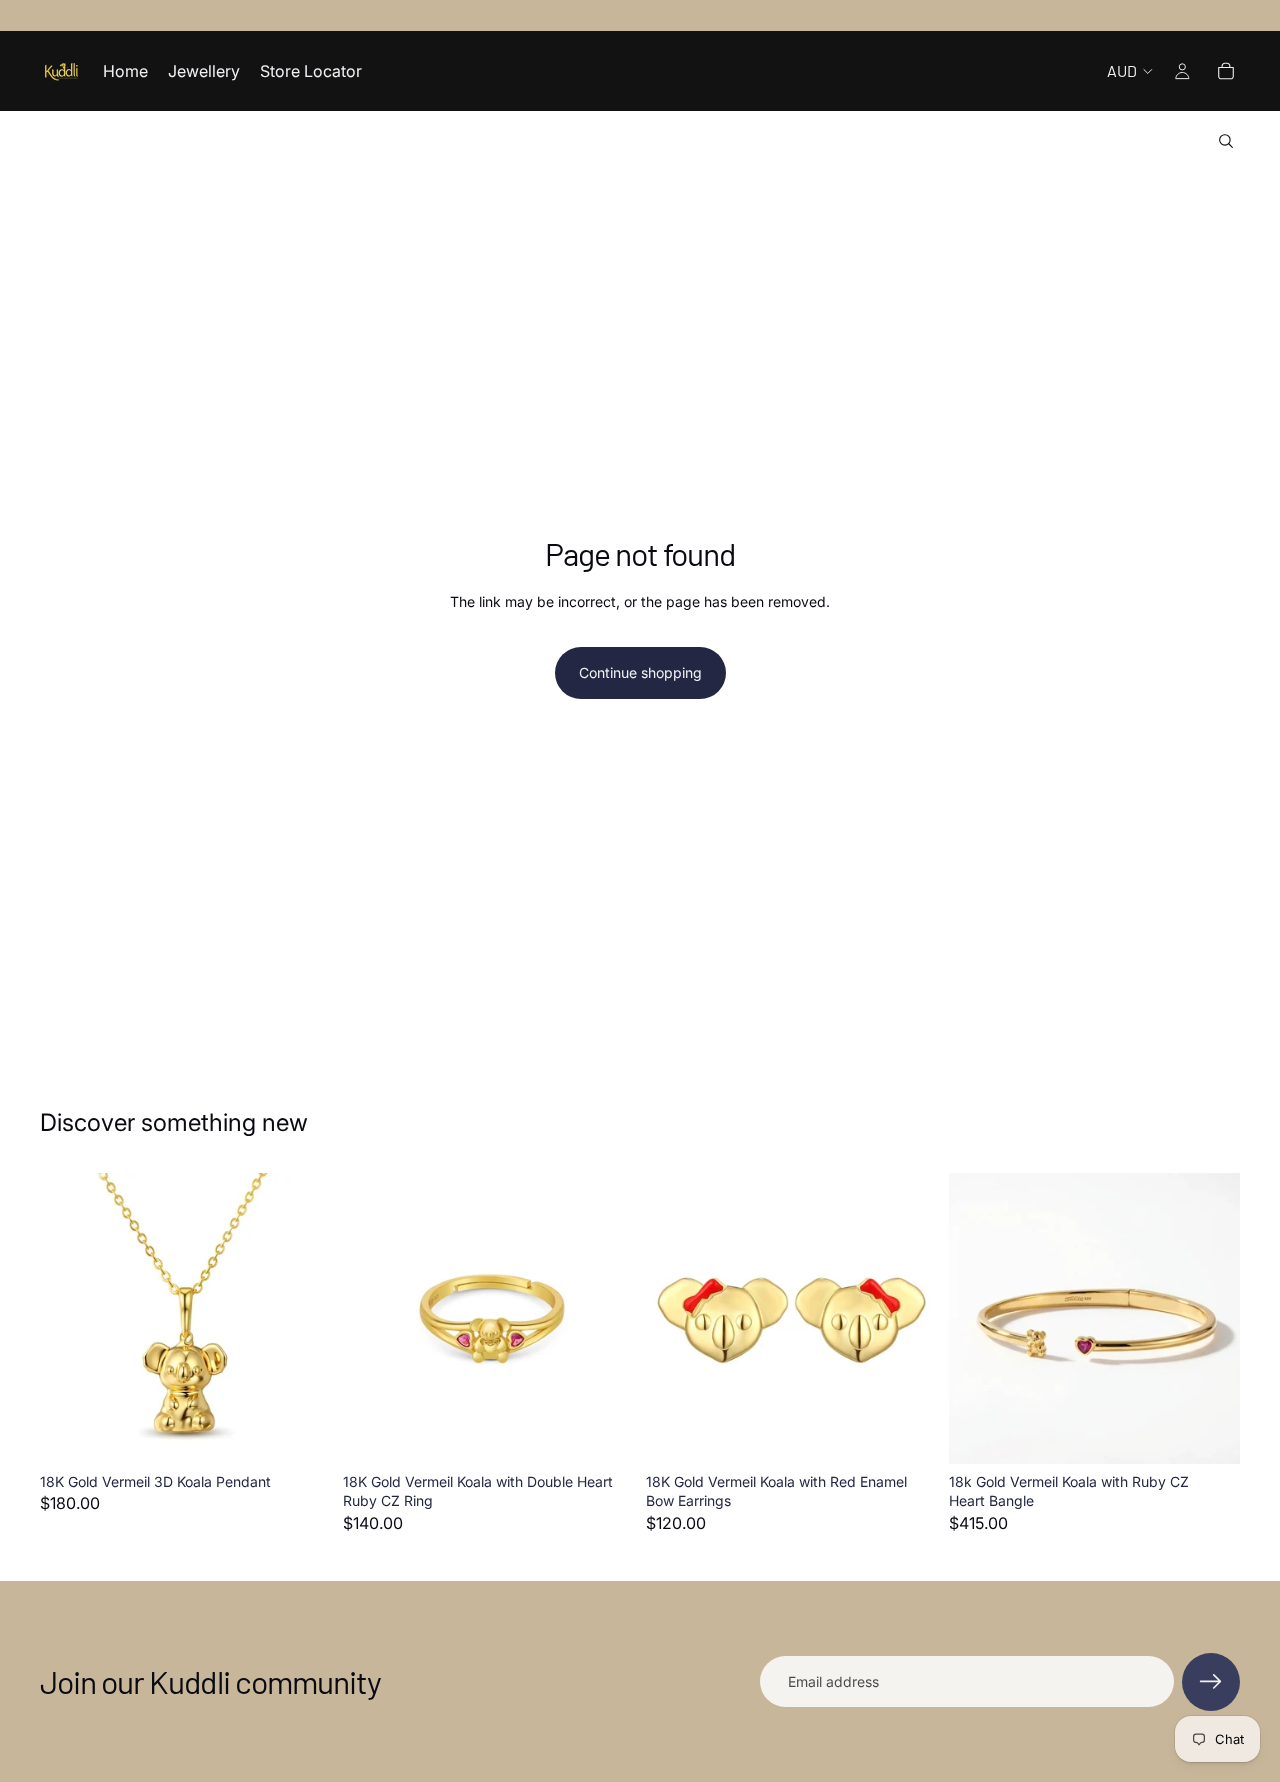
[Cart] (1226, 71)
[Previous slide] (70, 1318)
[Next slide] (301, 1318)
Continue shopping (640, 672)
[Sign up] (1211, 1682)
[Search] (1226, 141)
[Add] (300, 1433)
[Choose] (603, 1433)
